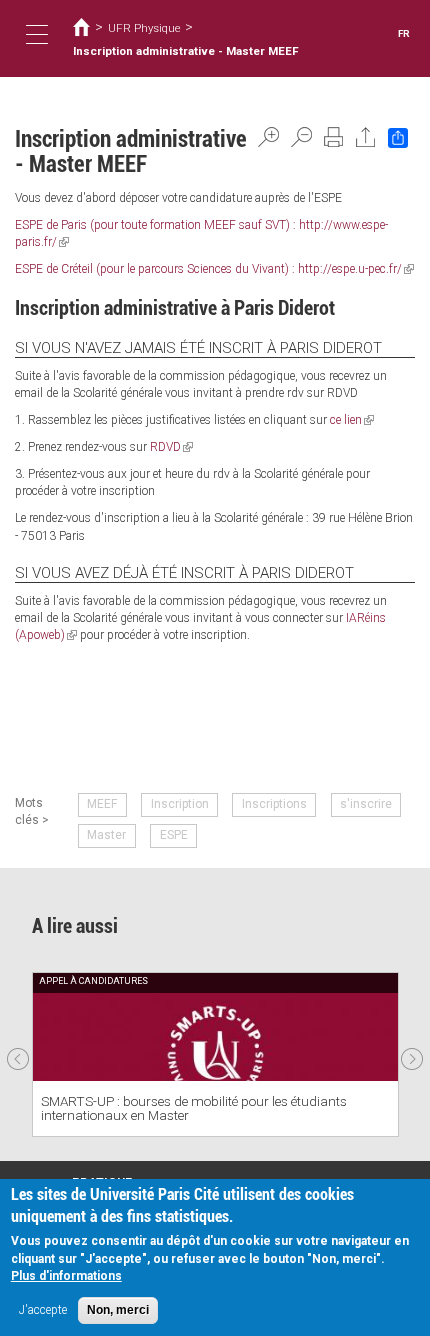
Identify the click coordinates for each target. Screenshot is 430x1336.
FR (404, 33)
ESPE (174, 835)
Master (106, 835)
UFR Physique (144, 28)
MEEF (102, 804)
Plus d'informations (66, 1276)
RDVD (171, 447)
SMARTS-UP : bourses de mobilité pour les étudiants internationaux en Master (194, 1108)
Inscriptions (274, 804)
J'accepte (43, 1310)
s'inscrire (366, 804)
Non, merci (118, 1310)
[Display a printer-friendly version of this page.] (334, 137)
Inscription (180, 804)
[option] (215, 1054)
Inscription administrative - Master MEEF (186, 51)
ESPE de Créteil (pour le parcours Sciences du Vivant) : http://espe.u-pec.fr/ (214, 269)
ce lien (352, 420)
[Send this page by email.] (366, 137)
